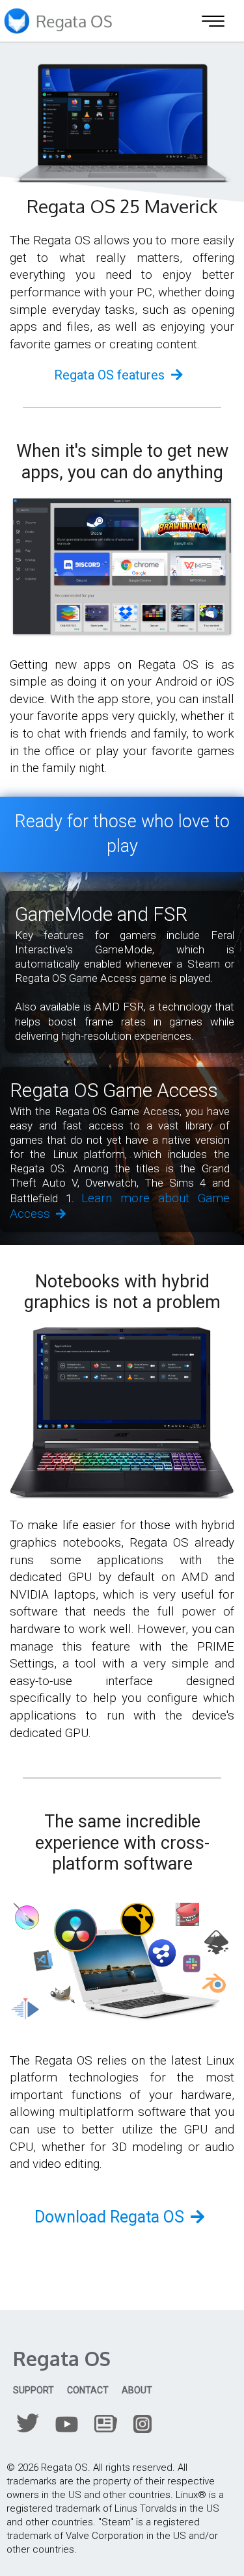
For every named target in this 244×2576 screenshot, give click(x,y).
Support (34, 2390)
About (137, 2390)
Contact (88, 2390)
